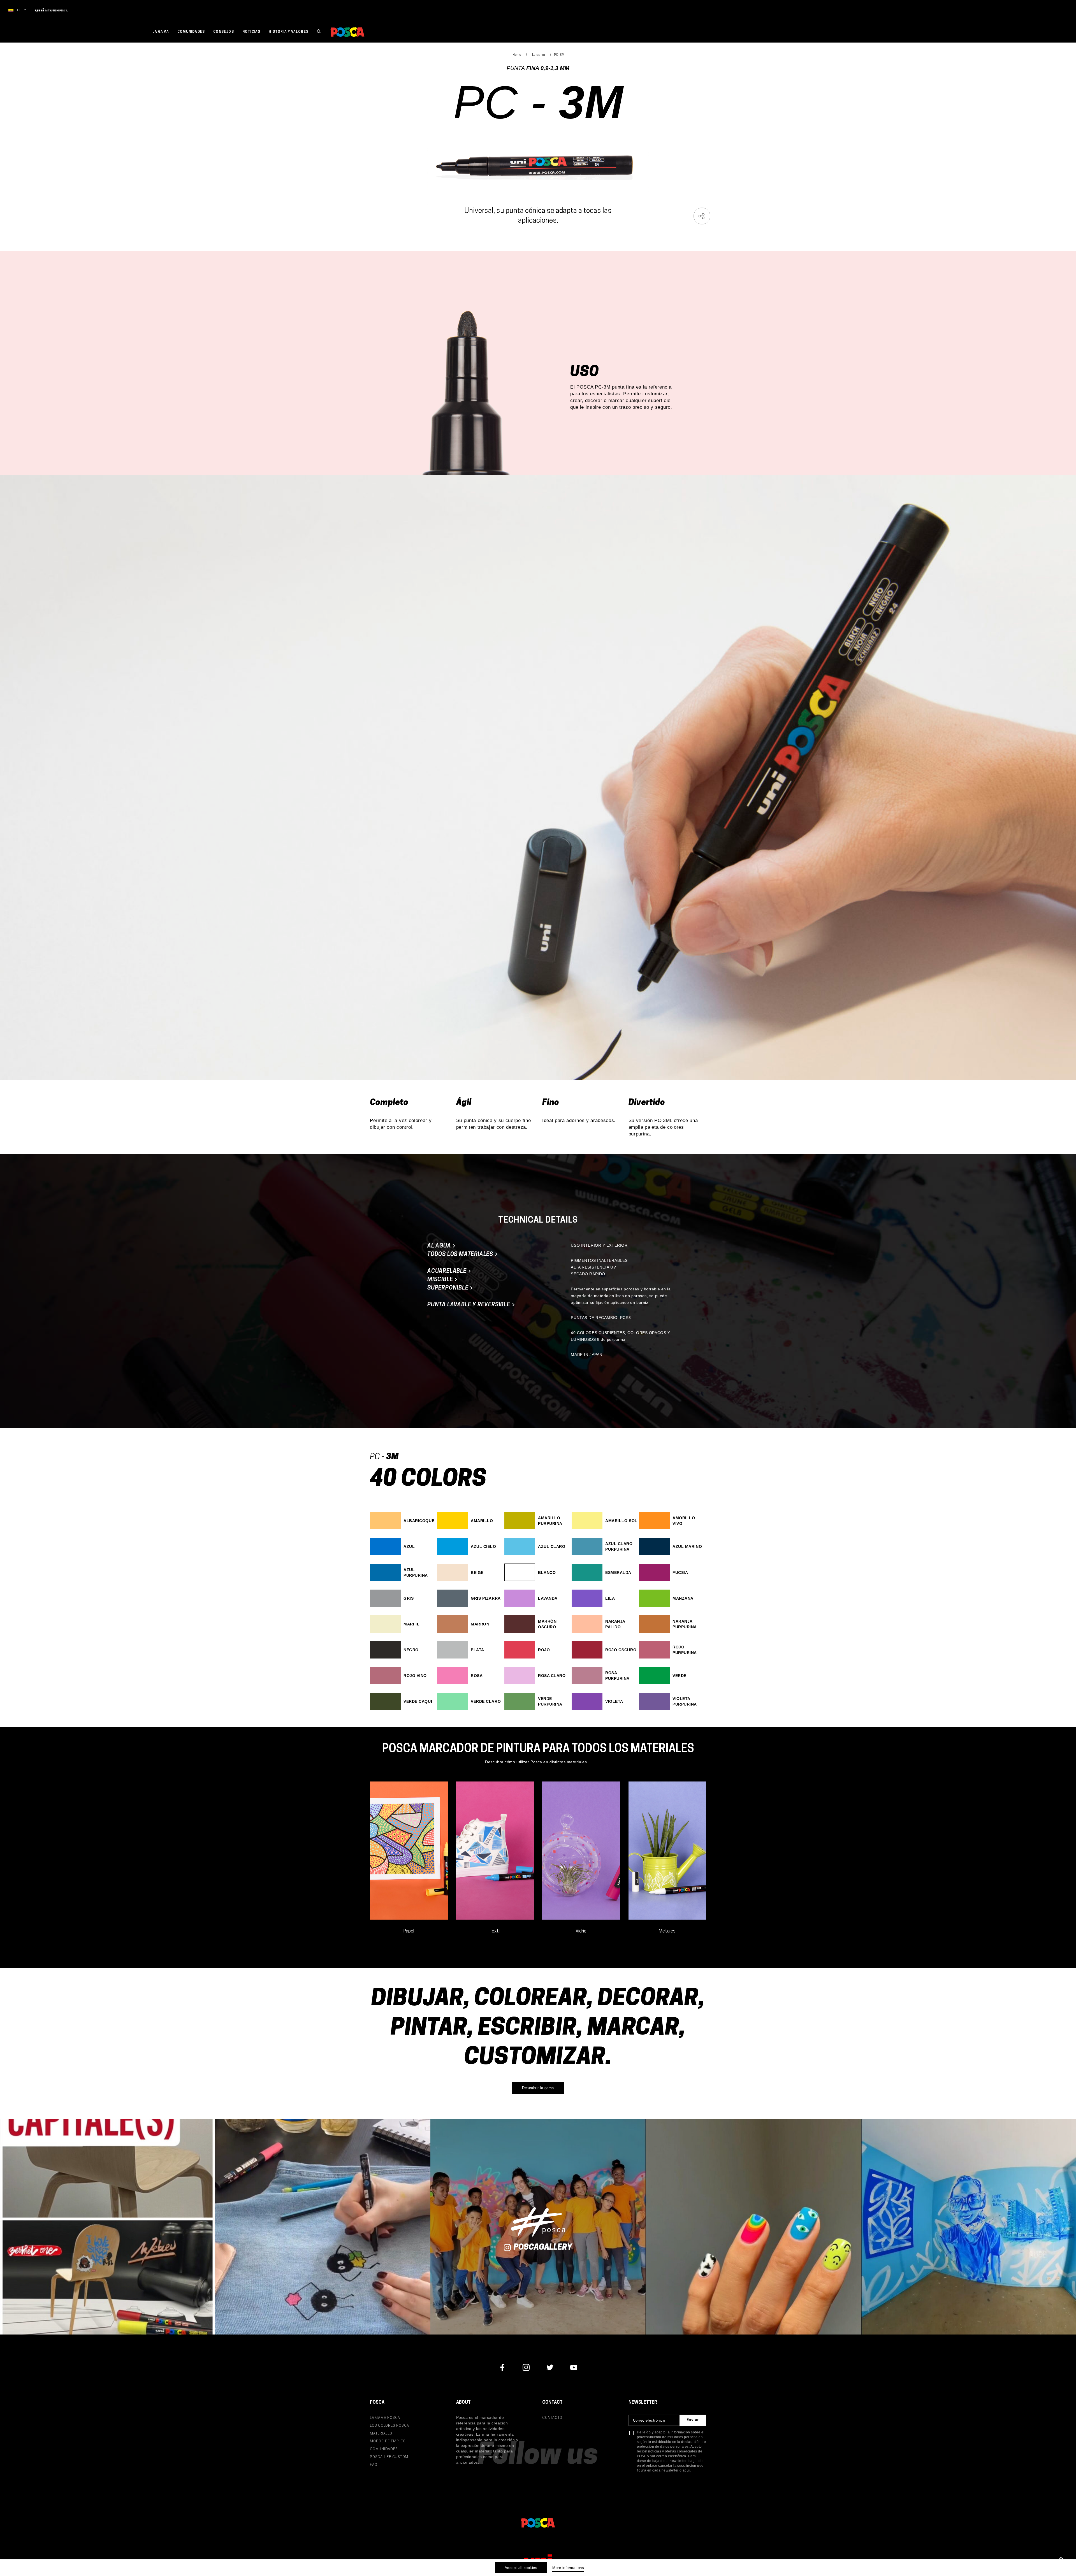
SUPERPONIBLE (448, 1288)
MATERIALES (381, 2434)
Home (517, 55)
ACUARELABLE (448, 1271)
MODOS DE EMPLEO (388, 2441)
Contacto (552, 2418)
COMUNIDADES (384, 2449)
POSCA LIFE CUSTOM (389, 2457)
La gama (161, 32)
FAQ (374, 2465)
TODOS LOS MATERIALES (461, 1255)
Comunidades (191, 32)
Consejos (224, 32)
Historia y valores (289, 32)
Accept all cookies (521, 2568)
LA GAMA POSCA (385, 2418)
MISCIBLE (441, 1280)
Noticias (251, 32)
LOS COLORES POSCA (389, 2426)
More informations (568, 2568)
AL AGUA (440, 1246)
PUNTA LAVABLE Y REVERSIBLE (469, 1305)
